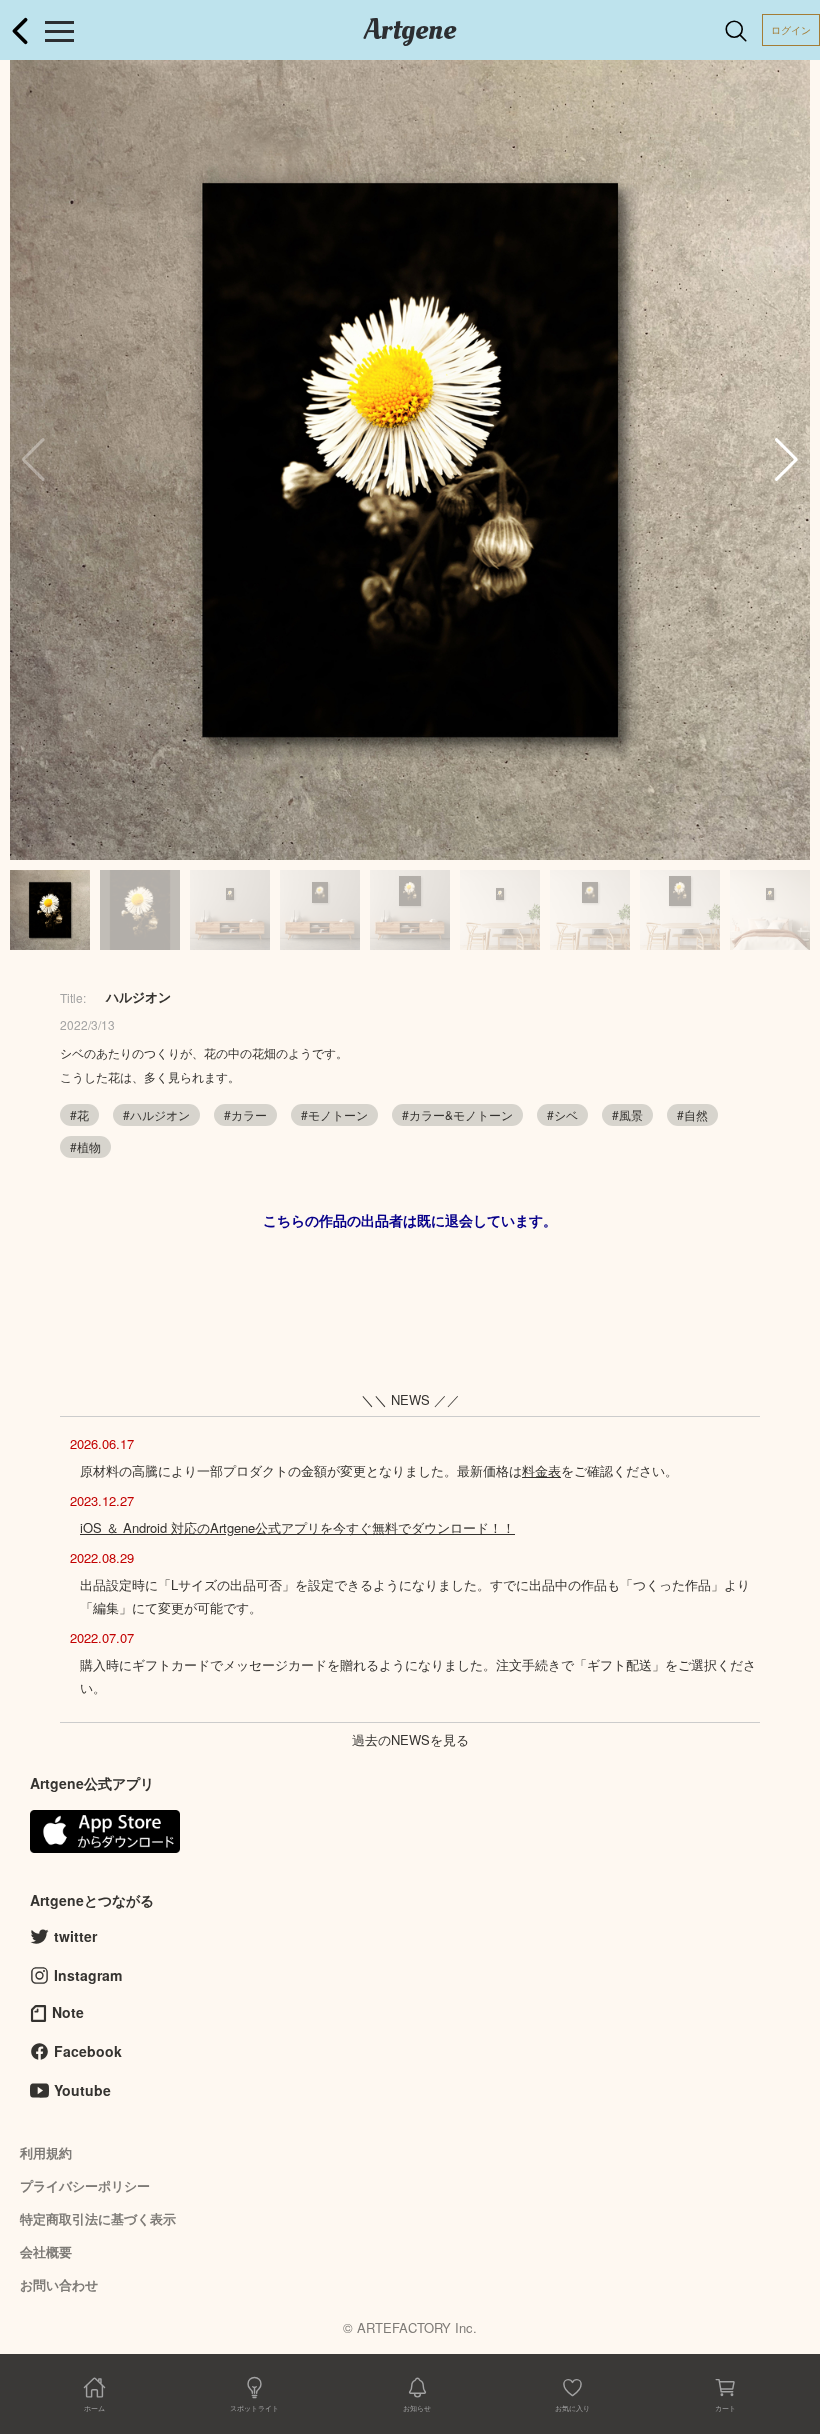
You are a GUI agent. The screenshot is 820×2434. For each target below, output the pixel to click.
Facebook (88, 2051)
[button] (786, 460)
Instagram (88, 1975)
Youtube (82, 2090)
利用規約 (46, 2152)
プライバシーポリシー (85, 2185)
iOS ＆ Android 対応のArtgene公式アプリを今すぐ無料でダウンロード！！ (297, 1527)
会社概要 (46, 2251)
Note (68, 2012)
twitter (75, 1936)
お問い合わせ (59, 2284)
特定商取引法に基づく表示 (98, 2218)
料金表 (541, 1470)
